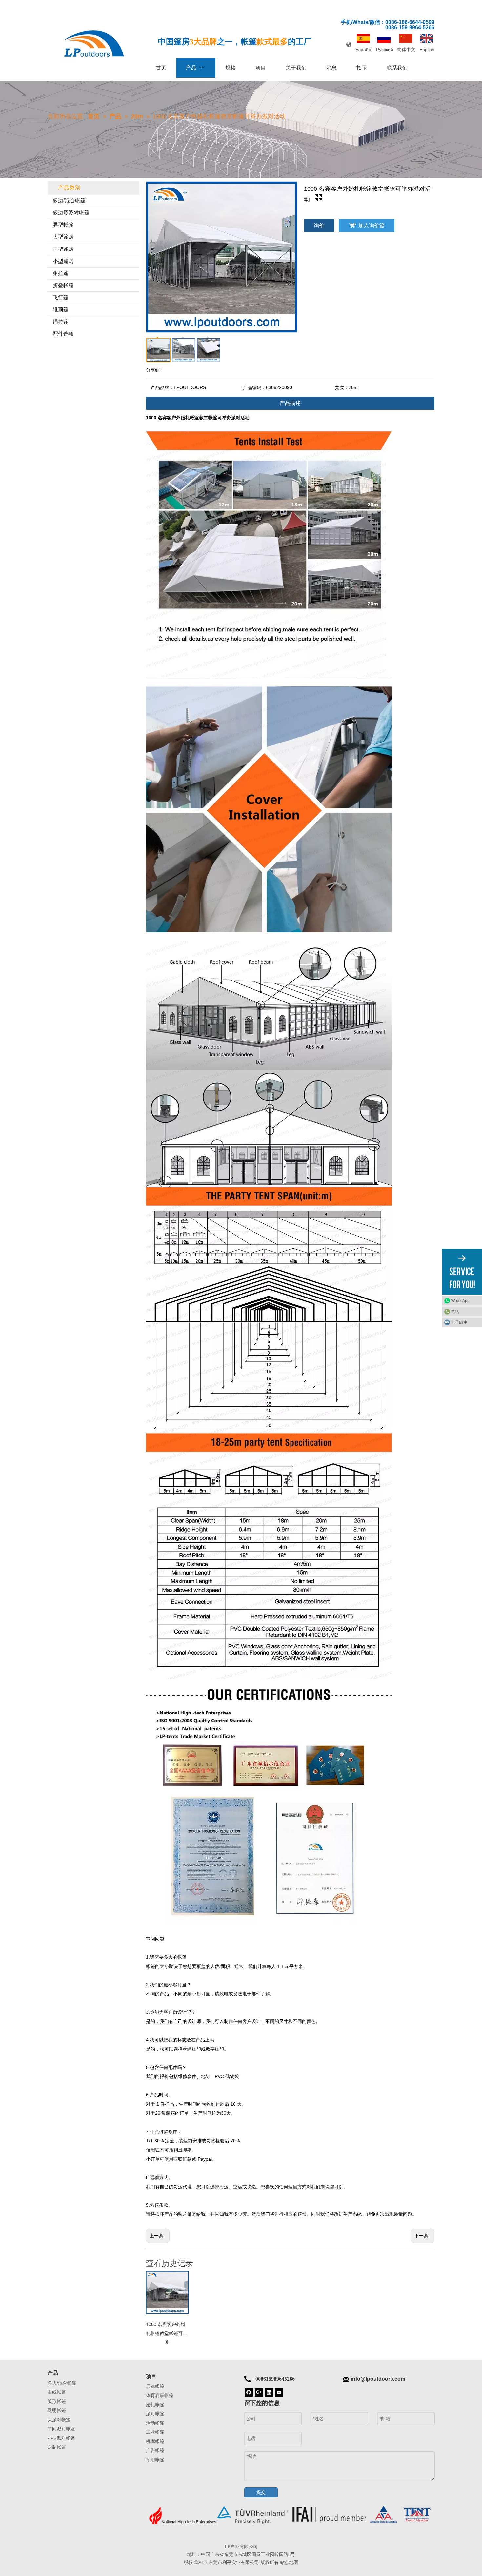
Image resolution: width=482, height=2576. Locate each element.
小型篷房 (63, 261)
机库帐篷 (155, 2441)
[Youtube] (279, 2392)
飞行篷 (61, 297)
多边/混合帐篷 (69, 200)
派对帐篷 (155, 2414)
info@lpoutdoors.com (378, 2379)
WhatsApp (460, 1301)
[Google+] (259, 2392)
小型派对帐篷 (61, 2438)
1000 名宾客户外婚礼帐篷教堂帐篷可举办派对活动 (167, 2330)
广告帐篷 (155, 2450)
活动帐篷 (155, 2423)
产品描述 (290, 403)
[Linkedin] (269, 2392)
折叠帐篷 (63, 285)
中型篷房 (63, 249)
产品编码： (254, 387)
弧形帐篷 (57, 2401)
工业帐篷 (155, 2432)
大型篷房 (63, 237)
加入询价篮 (372, 225)
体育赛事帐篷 (160, 2395)
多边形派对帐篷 (71, 213)
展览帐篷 (155, 2386)
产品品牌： (162, 387)
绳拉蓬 (61, 322)
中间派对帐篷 (61, 2429)
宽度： (342, 387)
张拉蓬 (61, 273)
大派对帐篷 (59, 2420)
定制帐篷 (57, 2447)
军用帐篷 (155, 2460)
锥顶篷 (61, 310)
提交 (261, 2492)
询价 (319, 225)
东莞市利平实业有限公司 (234, 2562)
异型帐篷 (63, 225)
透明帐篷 (57, 2410)
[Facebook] (249, 2392)
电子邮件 (459, 1322)
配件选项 (63, 334)
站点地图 (289, 2562)
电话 (455, 1312)
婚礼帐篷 (155, 2405)
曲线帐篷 (57, 2392)
